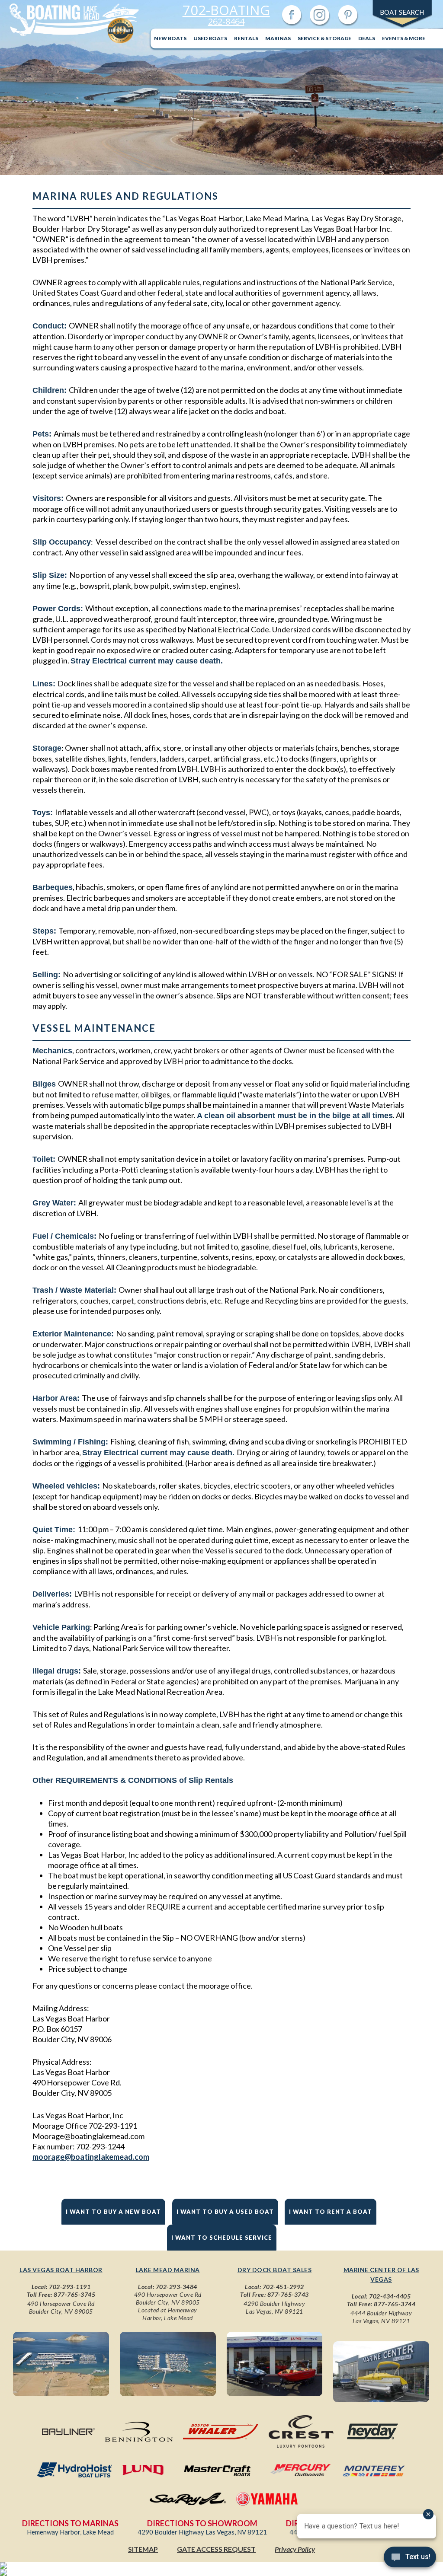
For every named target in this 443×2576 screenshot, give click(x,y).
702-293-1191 (70, 2287)
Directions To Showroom (202, 2523)
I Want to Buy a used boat (225, 2212)
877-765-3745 (74, 2294)
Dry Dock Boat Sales (275, 2270)
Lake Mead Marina (168, 2270)
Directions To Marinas (70, 2523)
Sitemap (143, 2549)
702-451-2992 (283, 2287)
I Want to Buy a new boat (113, 2212)
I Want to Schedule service (222, 2238)
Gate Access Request (216, 2549)
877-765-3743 (288, 2294)
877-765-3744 (395, 2304)
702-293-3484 (177, 2287)
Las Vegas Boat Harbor (61, 2270)
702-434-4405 (390, 2296)
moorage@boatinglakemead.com (91, 2157)
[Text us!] (410, 2559)
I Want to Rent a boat (331, 2212)
